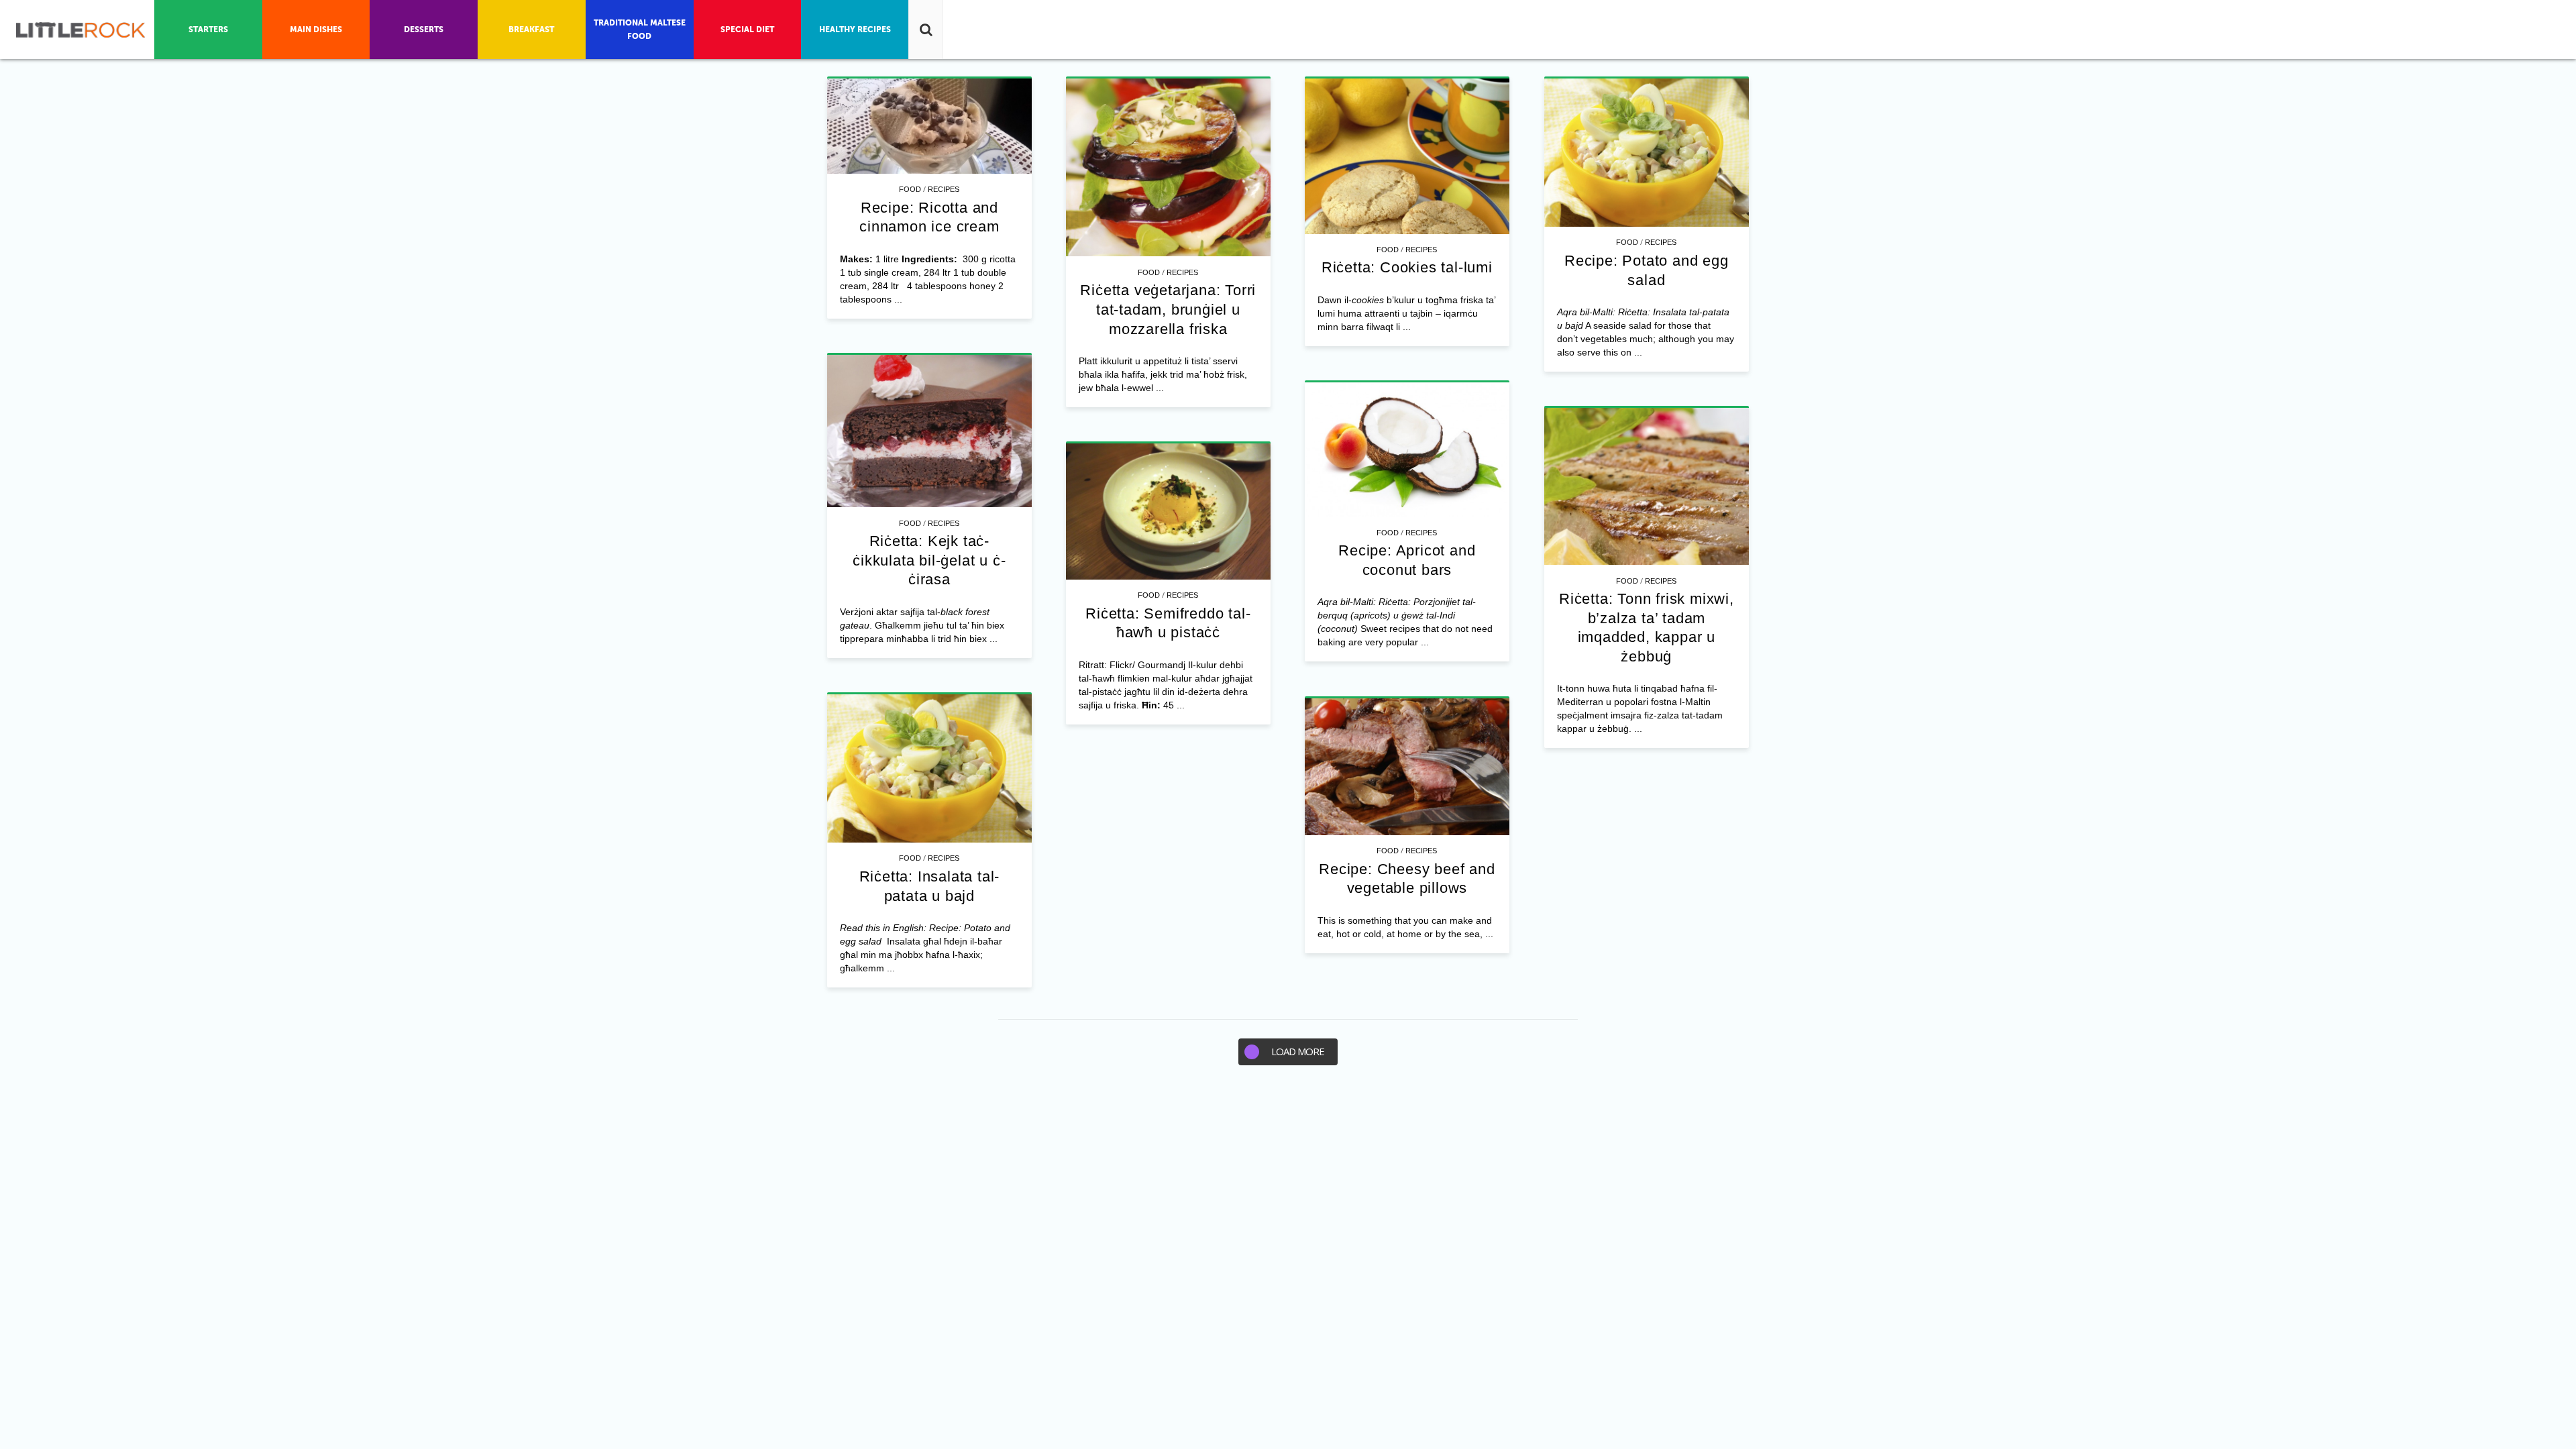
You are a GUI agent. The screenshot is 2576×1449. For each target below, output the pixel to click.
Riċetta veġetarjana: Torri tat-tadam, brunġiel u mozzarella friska (1168, 309)
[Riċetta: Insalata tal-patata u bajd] (929, 769)
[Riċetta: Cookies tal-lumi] (1407, 156)
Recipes (944, 189)
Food (910, 189)
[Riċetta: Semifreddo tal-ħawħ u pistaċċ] (1168, 512)
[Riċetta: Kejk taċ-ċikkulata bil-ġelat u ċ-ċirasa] (929, 431)
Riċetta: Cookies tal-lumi (1407, 267)
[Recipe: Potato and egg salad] (1647, 153)
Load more (1298, 1051)
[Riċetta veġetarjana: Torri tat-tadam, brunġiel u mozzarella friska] (1168, 168)
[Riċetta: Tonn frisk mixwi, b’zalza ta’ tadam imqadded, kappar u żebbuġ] (1647, 487)
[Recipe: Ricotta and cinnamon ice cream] (929, 126)
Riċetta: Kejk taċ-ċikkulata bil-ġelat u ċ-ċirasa (929, 560)
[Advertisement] (1288, 1179)
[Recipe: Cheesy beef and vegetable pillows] (1407, 767)
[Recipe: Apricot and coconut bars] (1407, 450)
